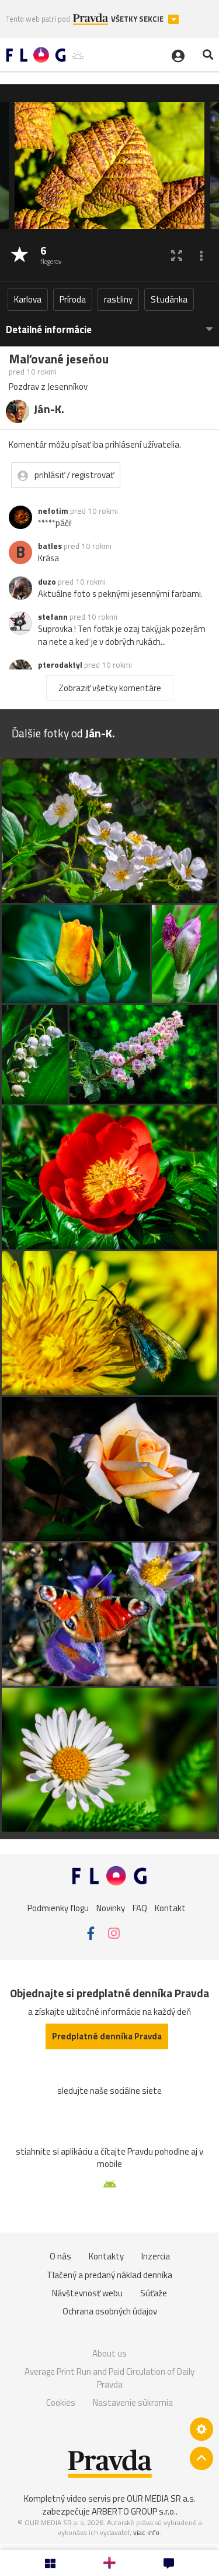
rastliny (118, 299)
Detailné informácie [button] (49, 330)
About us (109, 2353)
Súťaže (154, 2293)
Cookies (61, 2402)
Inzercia (156, 2256)
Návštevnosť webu (87, 2293)
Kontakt (170, 1908)
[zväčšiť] (177, 255)
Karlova (28, 299)
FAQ (140, 1908)
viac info (146, 2532)
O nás (60, 2256)
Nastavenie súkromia (133, 2402)
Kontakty (106, 2256)
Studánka (169, 299)
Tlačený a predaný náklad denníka (109, 2275)
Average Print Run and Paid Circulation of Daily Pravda (109, 2378)
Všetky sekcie (138, 19)
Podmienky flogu (58, 1908)
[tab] (109, 324)
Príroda (73, 299)
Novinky (111, 1908)
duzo (47, 582)
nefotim (53, 511)
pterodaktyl (60, 665)
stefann (53, 617)
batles (50, 546)
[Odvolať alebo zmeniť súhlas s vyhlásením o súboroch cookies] (201, 2429)
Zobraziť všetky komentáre (110, 688)
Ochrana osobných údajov (110, 2311)
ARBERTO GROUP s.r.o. (134, 2511)
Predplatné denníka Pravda (107, 2036)
